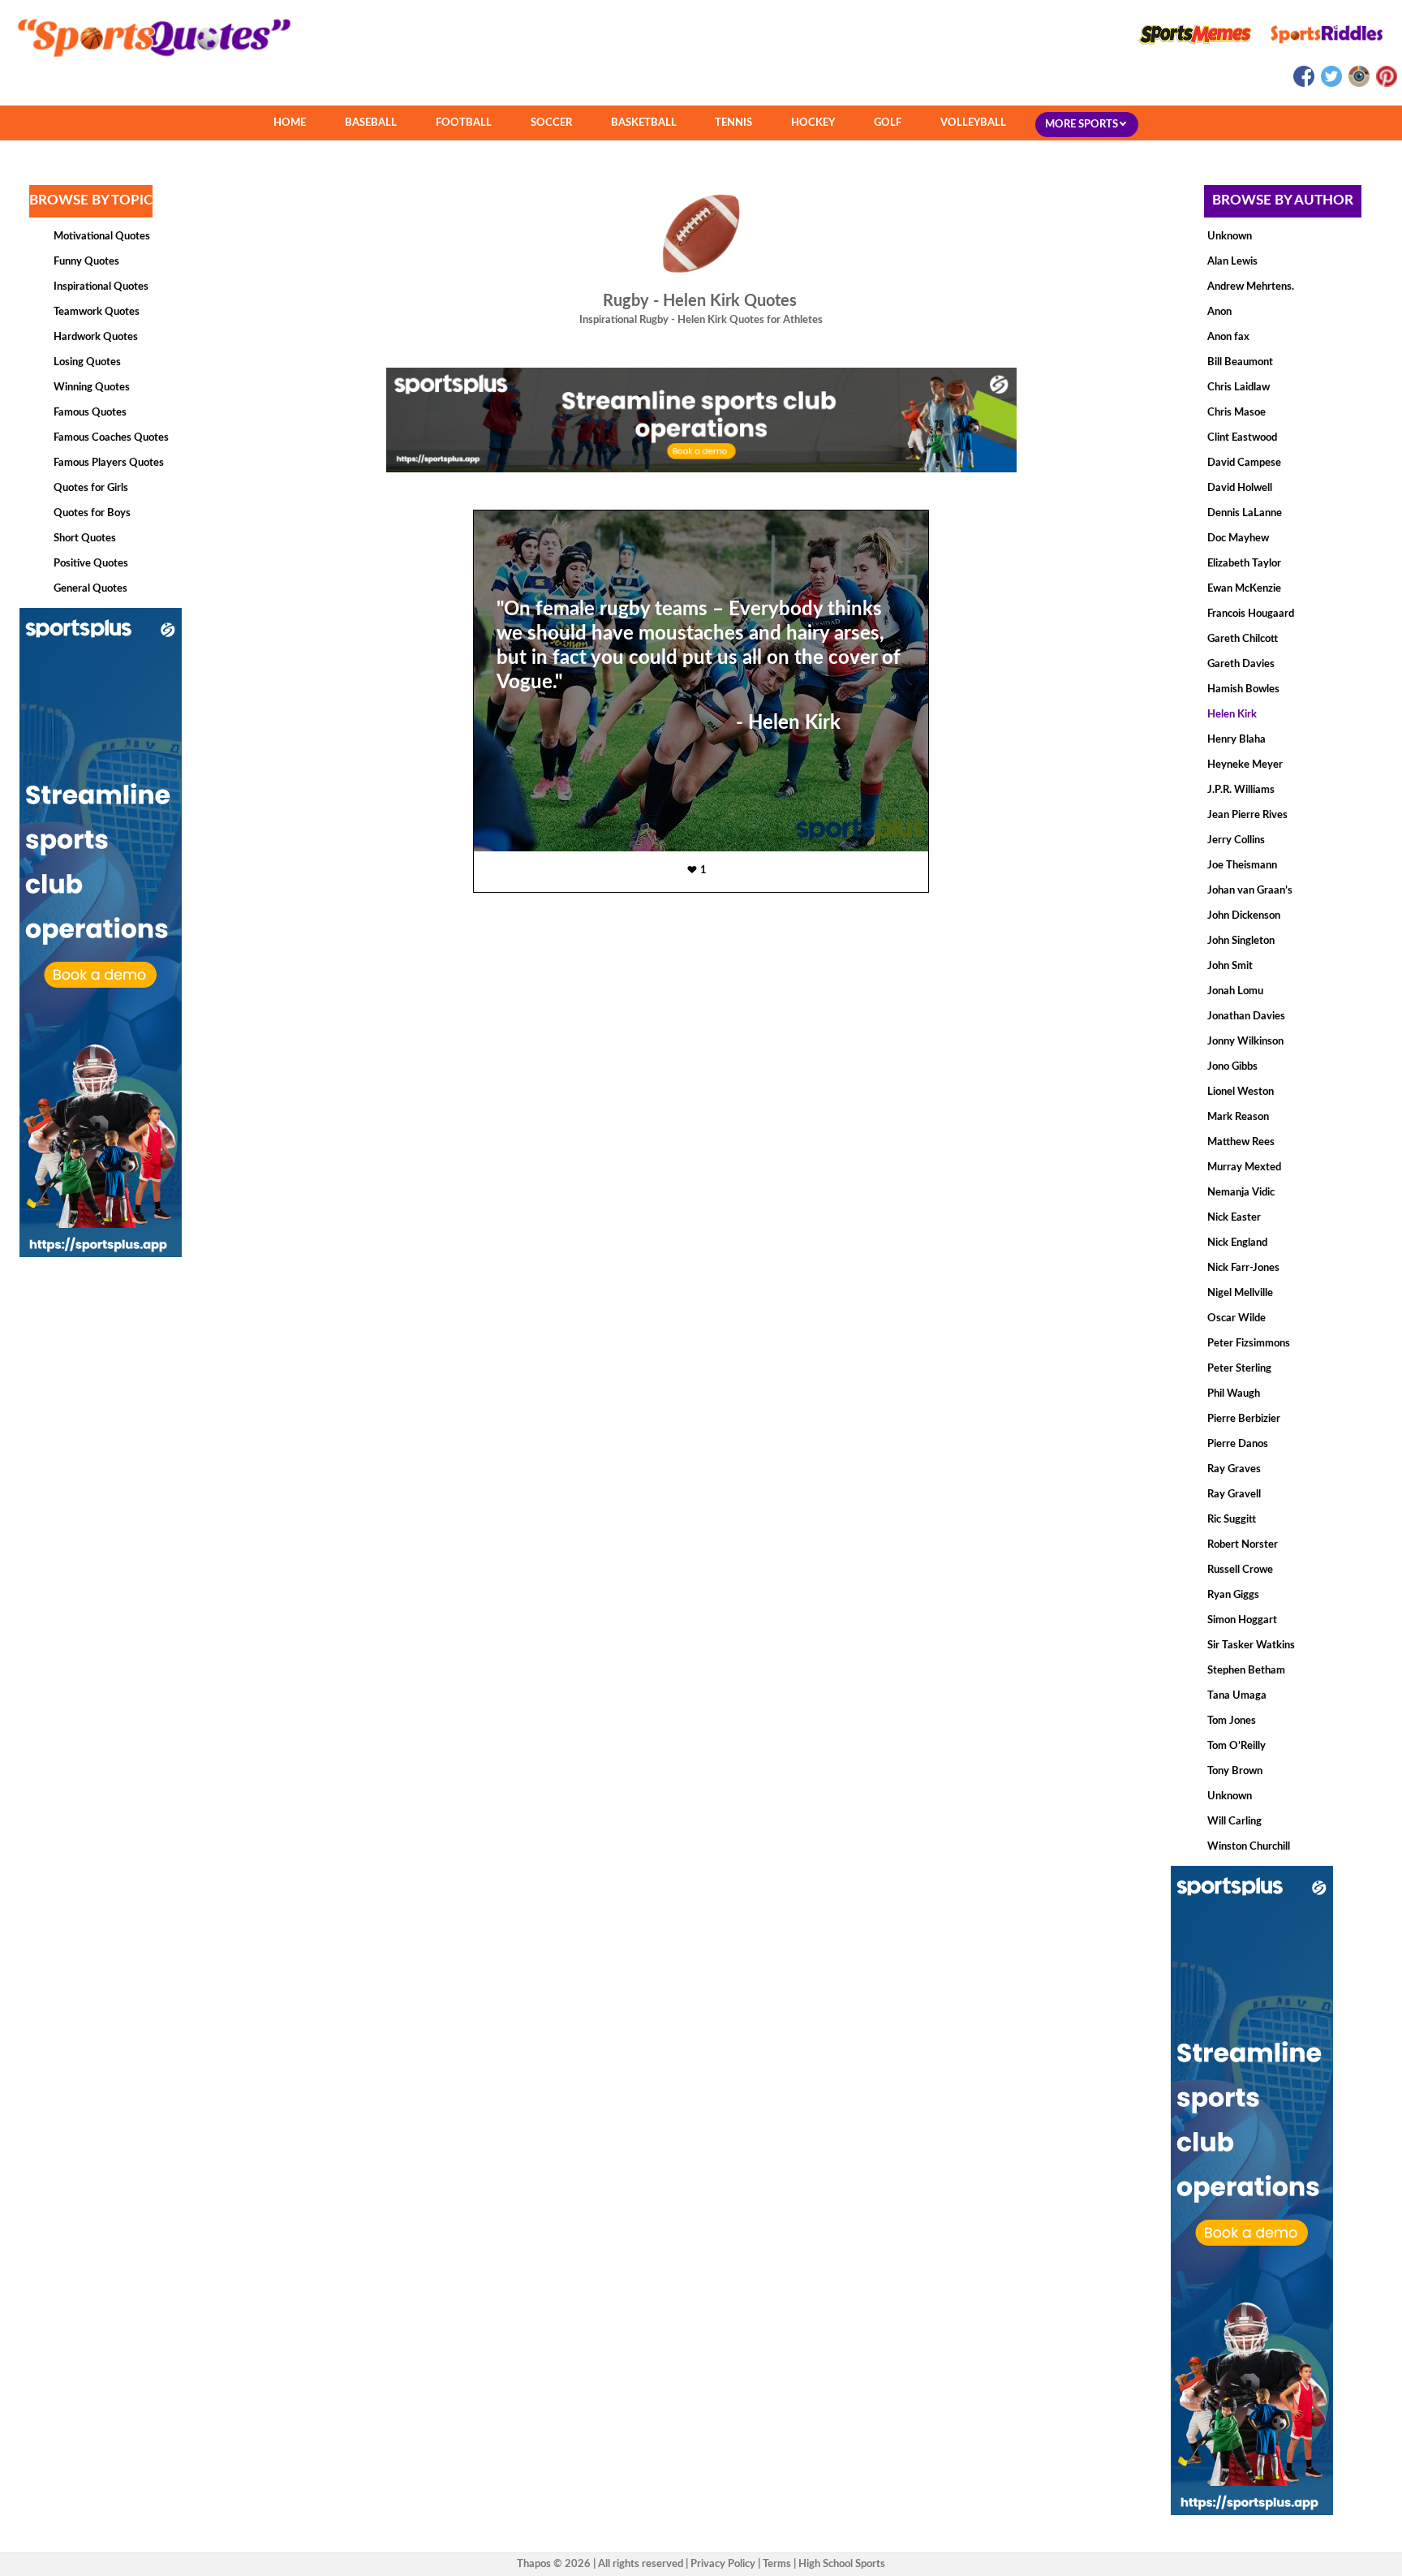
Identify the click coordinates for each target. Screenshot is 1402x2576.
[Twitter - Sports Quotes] (1331, 84)
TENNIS (733, 123)
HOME (290, 123)
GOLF (888, 123)
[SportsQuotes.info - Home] (148, 62)
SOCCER (551, 123)
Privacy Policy (723, 2564)
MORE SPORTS (1083, 125)
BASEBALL (371, 123)
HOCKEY (813, 123)
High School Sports (842, 2564)
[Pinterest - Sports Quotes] (1385, 84)
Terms (777, 2564)
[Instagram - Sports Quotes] (1358, 84)
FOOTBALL (464, 123)
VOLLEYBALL (973, 123)
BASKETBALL (644, 123)
